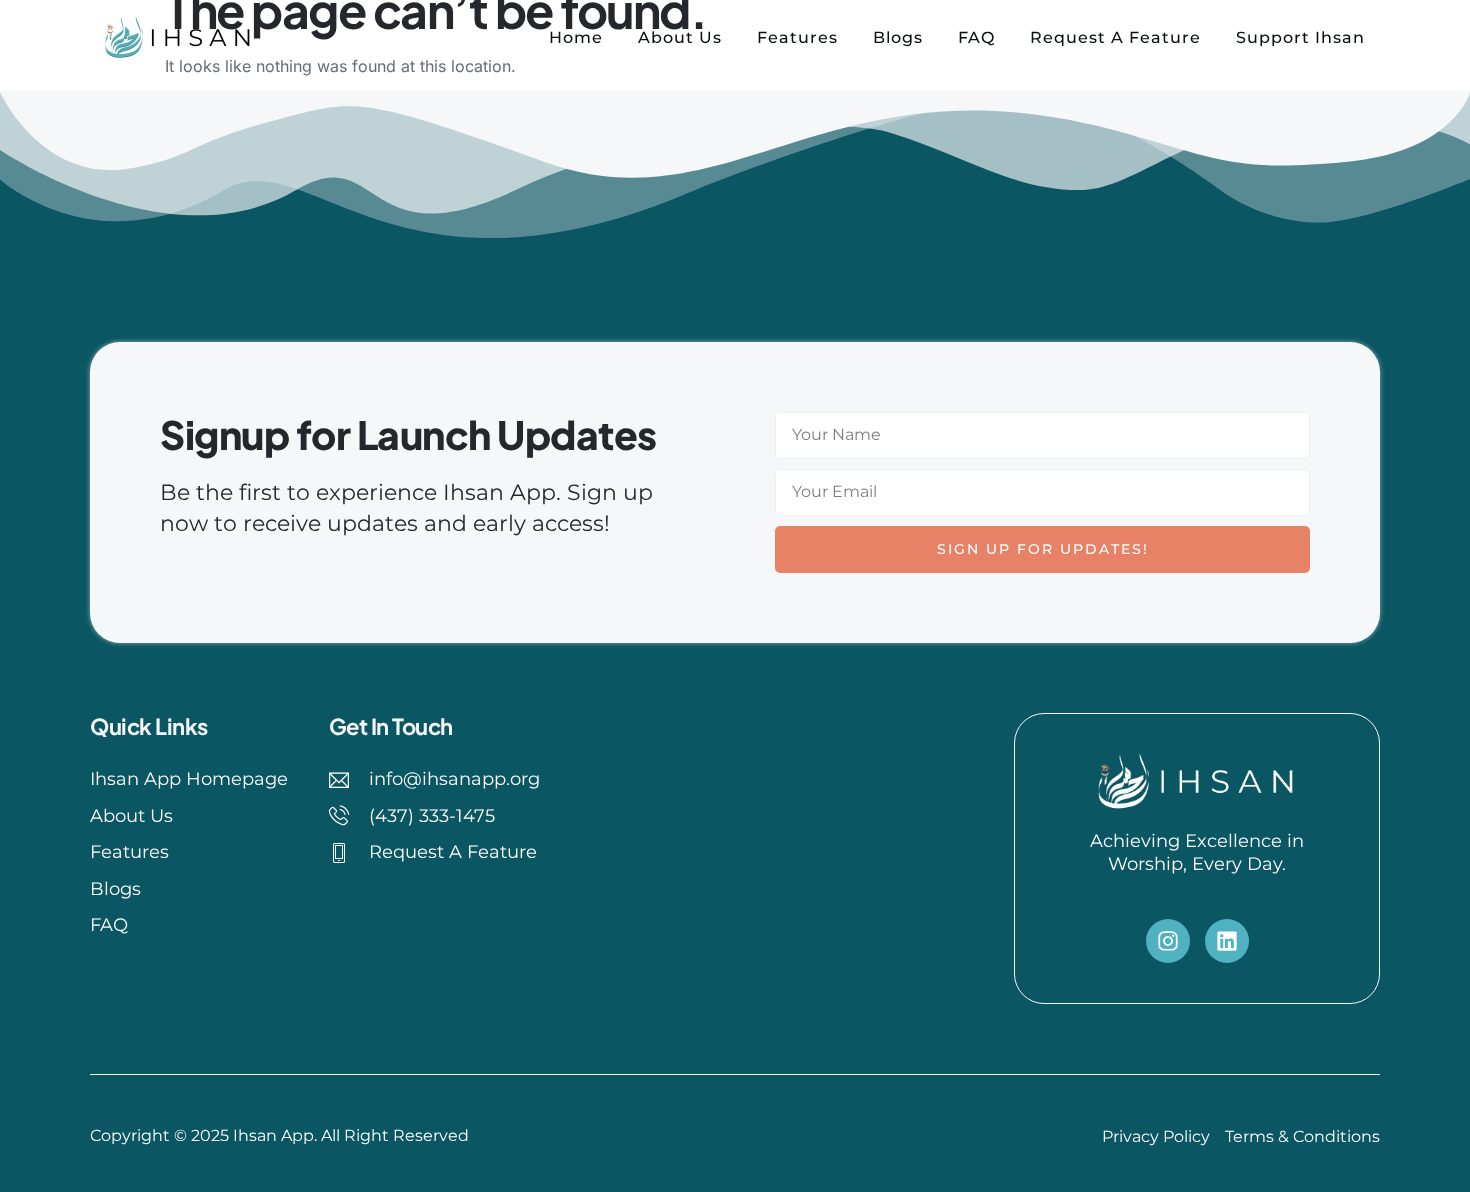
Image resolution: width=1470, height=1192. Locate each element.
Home (576, 37)
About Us (680, 37)
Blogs (898, 37)
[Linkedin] (1227, 941)
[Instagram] (1168, 941)
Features (797, 37)
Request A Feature (1115, 37)
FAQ (976, 37)
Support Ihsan (1300, 37)
